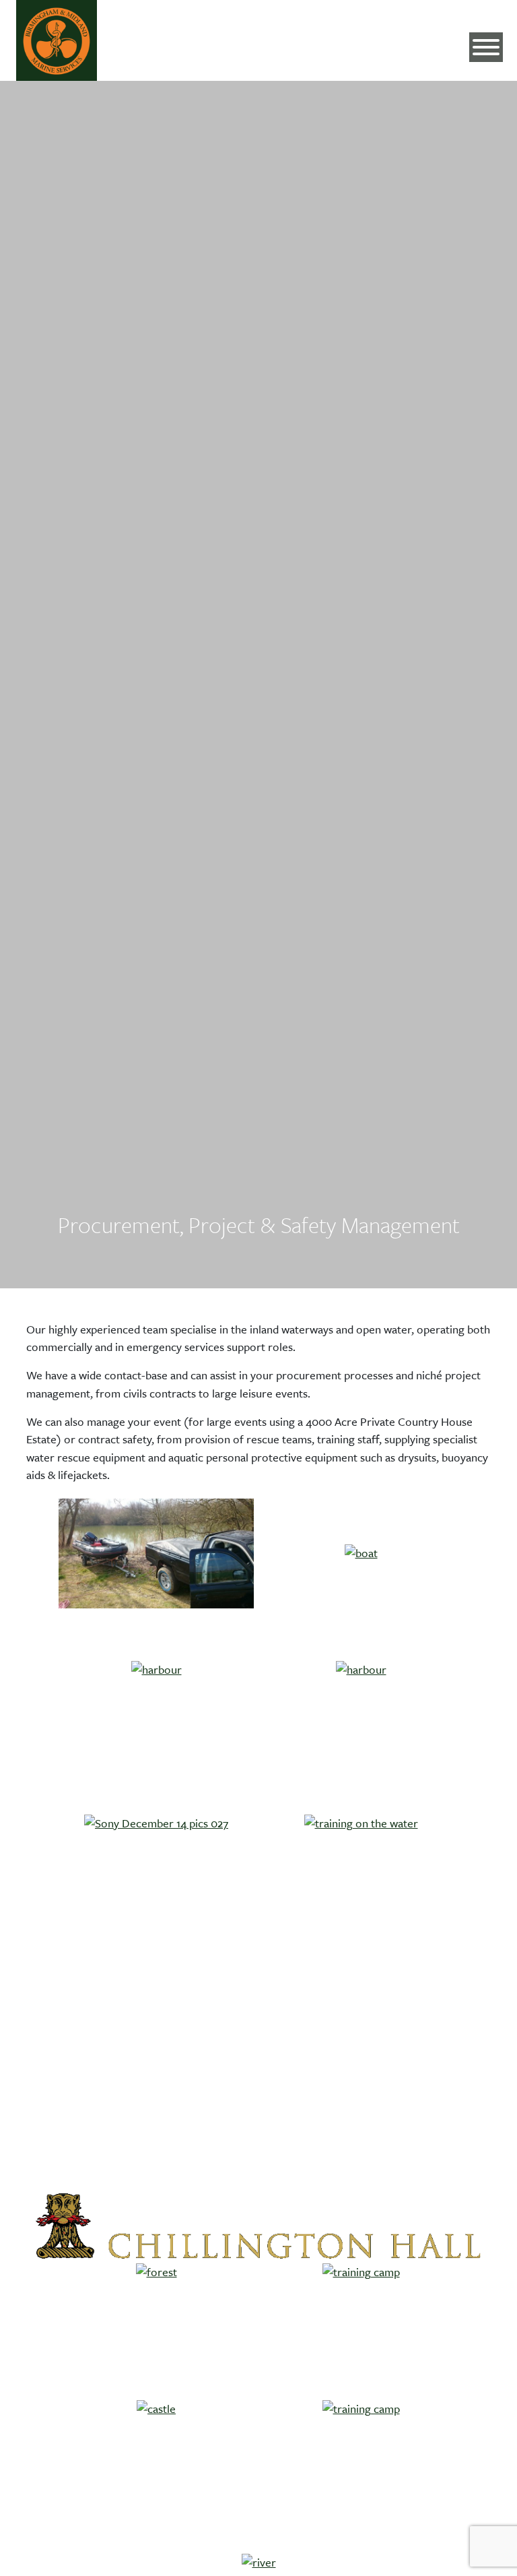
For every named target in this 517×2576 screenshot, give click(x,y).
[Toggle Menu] (486, 47)
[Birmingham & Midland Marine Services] (57, 40)
